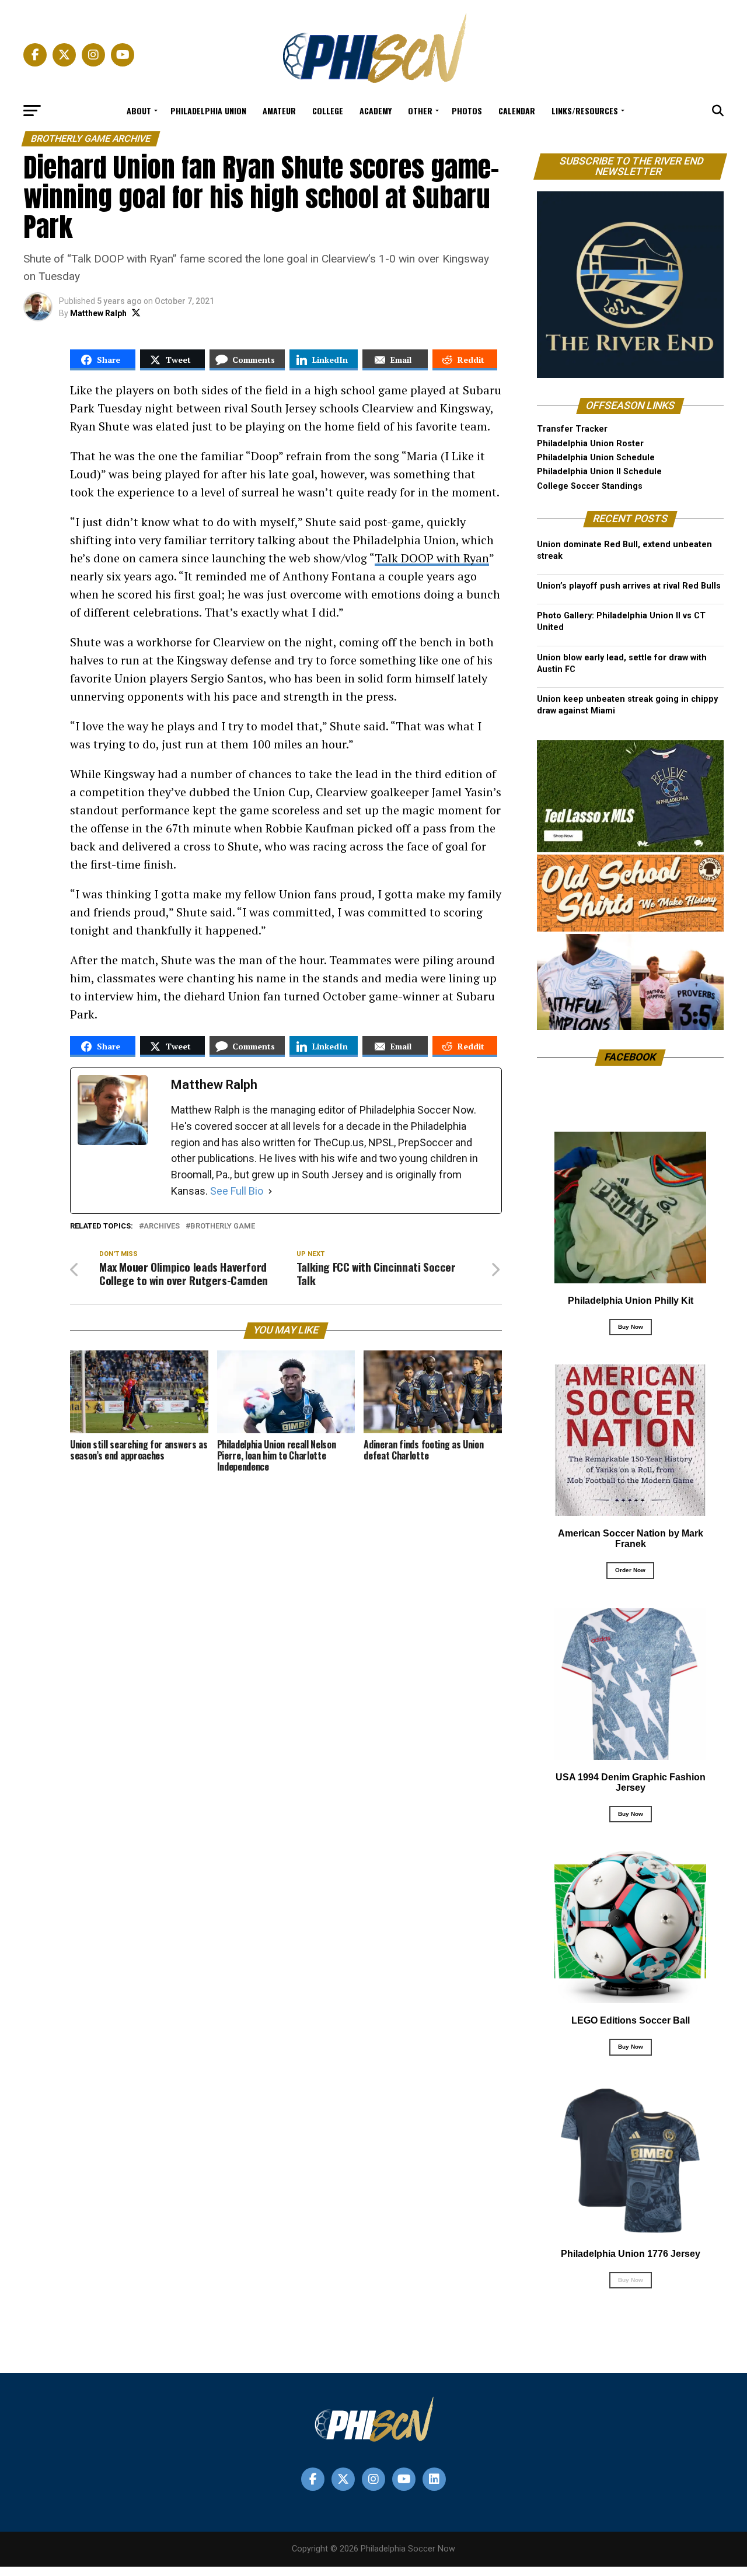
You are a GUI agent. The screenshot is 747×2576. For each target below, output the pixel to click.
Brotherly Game (223, 1226)
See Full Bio (237, 1191)
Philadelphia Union (208, 111)
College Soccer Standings (590, 486)
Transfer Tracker (572, 429)
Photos (467, 111)
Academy (376, 111)
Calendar (517, 111)
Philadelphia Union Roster (590, 444)
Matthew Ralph (98, 313)
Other (420, 111)
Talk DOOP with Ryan (432, 558)
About (139, 111)
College (328, 111)
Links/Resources (585, 111)
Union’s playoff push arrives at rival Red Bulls (629, 586)
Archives (162, 1226)
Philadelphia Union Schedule (596, 458)
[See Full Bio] (270, 1191)
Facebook (631, 1057)
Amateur (279, 111)
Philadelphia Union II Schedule (599, 472)
